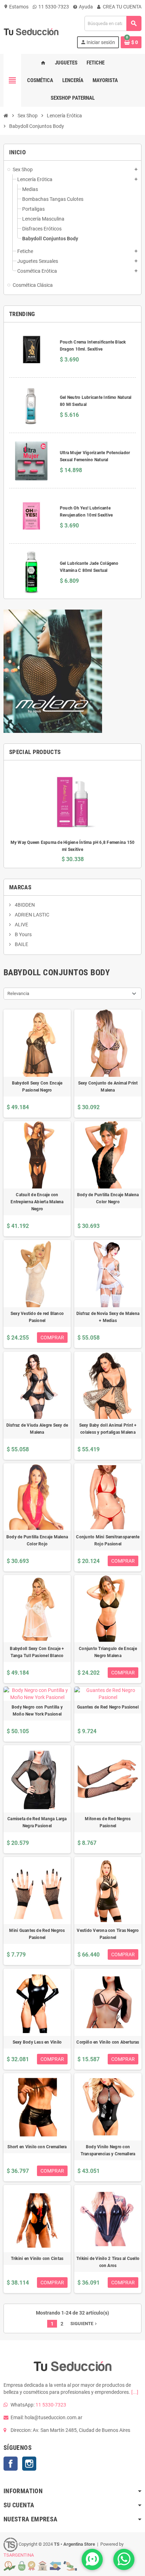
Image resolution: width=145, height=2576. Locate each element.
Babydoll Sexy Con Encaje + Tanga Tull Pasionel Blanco (37, 1652)
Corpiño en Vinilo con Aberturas (108, 2042)
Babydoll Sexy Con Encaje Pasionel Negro (37, 1087)
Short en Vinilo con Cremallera (37, 2147)
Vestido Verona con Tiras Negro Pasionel (108, 1934)
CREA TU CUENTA (122, 7)
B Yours (23, 934)
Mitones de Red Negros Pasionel (108, 1822)
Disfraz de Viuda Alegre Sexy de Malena (37, 1429)
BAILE (21, 944)
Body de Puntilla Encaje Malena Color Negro (108, 1198)
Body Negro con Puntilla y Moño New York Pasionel (37, 1711)
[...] (135, 2392)
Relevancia (18, 993)
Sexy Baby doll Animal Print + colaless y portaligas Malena (108, 1429)
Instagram (29, 2464)
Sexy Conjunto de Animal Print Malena (108, 1087)
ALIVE (21, 925)
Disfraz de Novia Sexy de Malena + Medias (108, 1317)
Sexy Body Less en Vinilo (37, 2042)
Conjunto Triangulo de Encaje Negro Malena (108, 1652)
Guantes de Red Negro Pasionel (108, 1707)
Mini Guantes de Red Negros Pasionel (37, 1934)
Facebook (11, 2464)
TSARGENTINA (19, 2555)
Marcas (20, 887)
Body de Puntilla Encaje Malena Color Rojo (37, 1540)
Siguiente (84, 2324)
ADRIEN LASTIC (31, 915)
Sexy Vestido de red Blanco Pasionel (37, 1317)
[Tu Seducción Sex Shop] (31, 32)
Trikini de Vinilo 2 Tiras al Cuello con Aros (108, 2262)
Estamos (16, 7)
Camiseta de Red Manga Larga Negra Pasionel (37, 1822)
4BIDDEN (24, 905)
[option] (72, 814)
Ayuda (85, 7)
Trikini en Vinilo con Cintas (37, 2259)
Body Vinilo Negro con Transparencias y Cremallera (108, 2150)
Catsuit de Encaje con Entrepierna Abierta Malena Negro (37, 1202)
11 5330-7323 (53, 7)
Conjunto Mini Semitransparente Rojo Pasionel (108, 1540)
